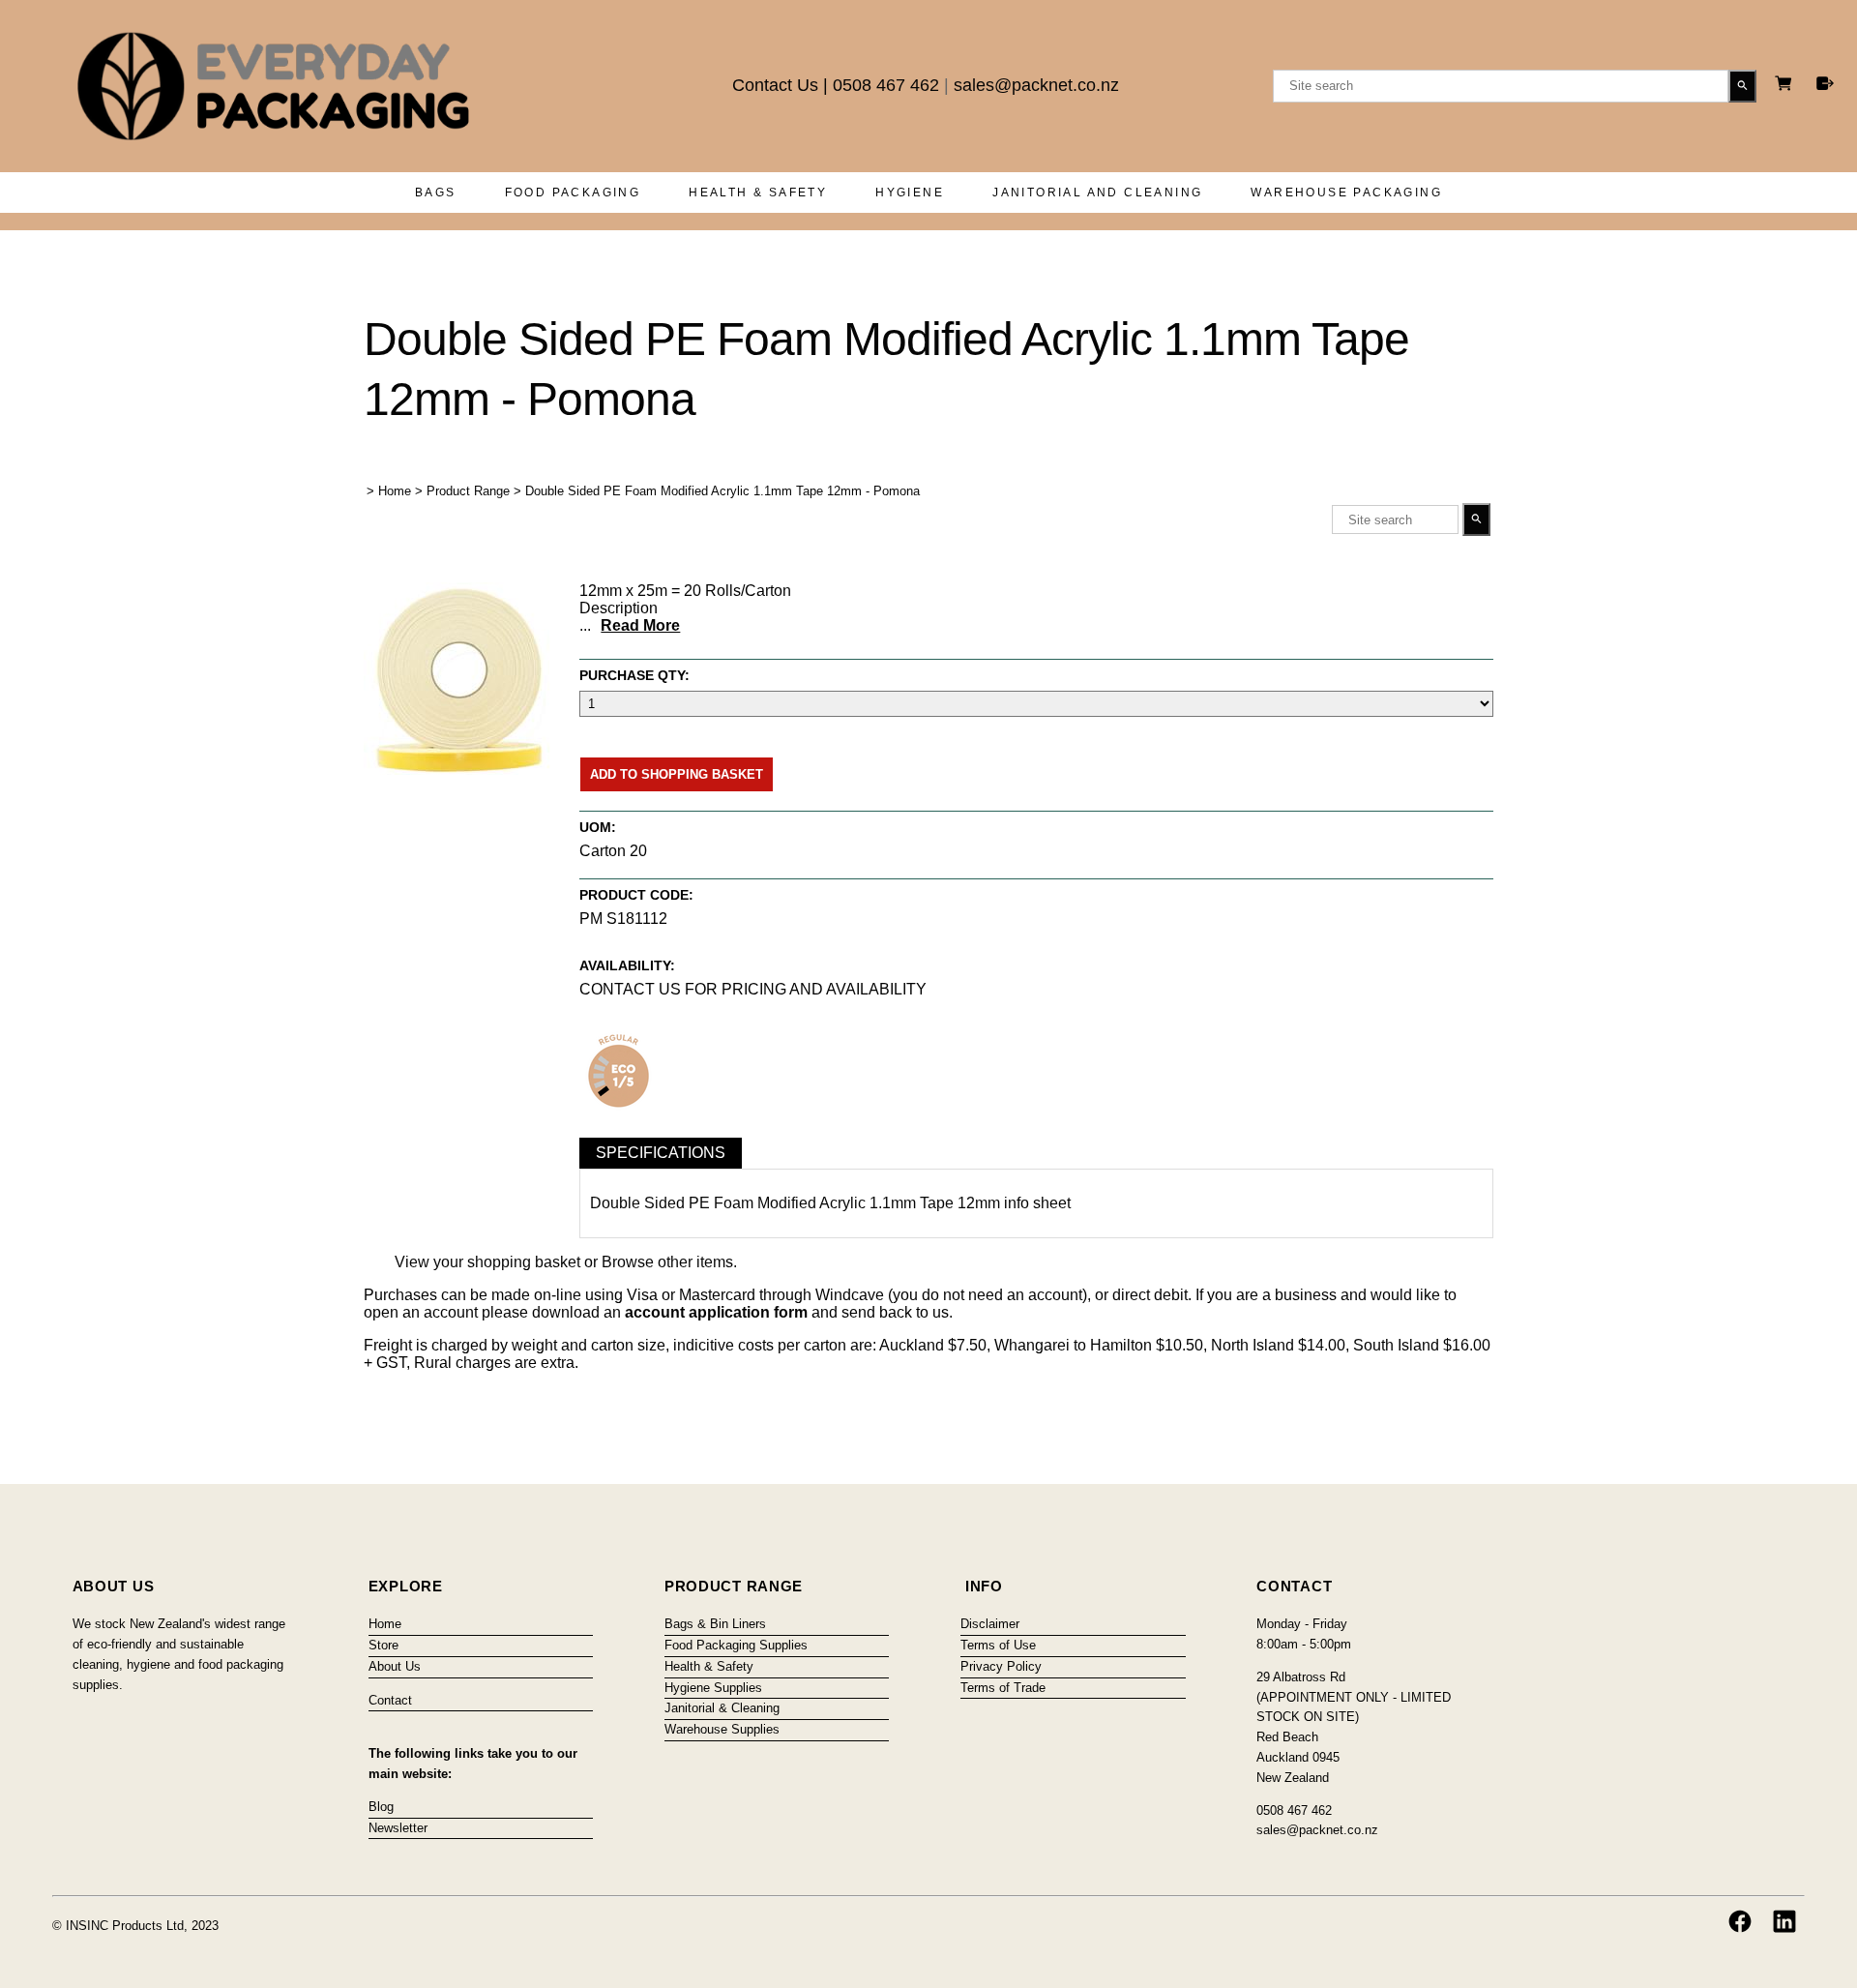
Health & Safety (758, 193)
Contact (390, 1700)
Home (395, 491)
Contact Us (775, 85)
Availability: (627, 965)
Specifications (661, 1153)
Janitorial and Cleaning (1097, 193)
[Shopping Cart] (1786, 86)
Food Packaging (573, 193)
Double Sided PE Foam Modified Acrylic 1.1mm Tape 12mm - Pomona (722, 491)
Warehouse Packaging (1346, 193)
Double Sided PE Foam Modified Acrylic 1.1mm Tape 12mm (795, 1203)
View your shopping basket (487, 1262)
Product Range (468, 491)
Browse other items (667, 1262)
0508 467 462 (886, 85)
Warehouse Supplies (722, 1729)
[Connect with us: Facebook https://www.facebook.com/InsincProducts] (1740, 1921)
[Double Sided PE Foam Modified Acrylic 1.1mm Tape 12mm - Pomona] (460, 770)
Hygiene (910, 193)
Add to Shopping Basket (677, 774)
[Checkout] (1825, 83)
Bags (436, 193)
